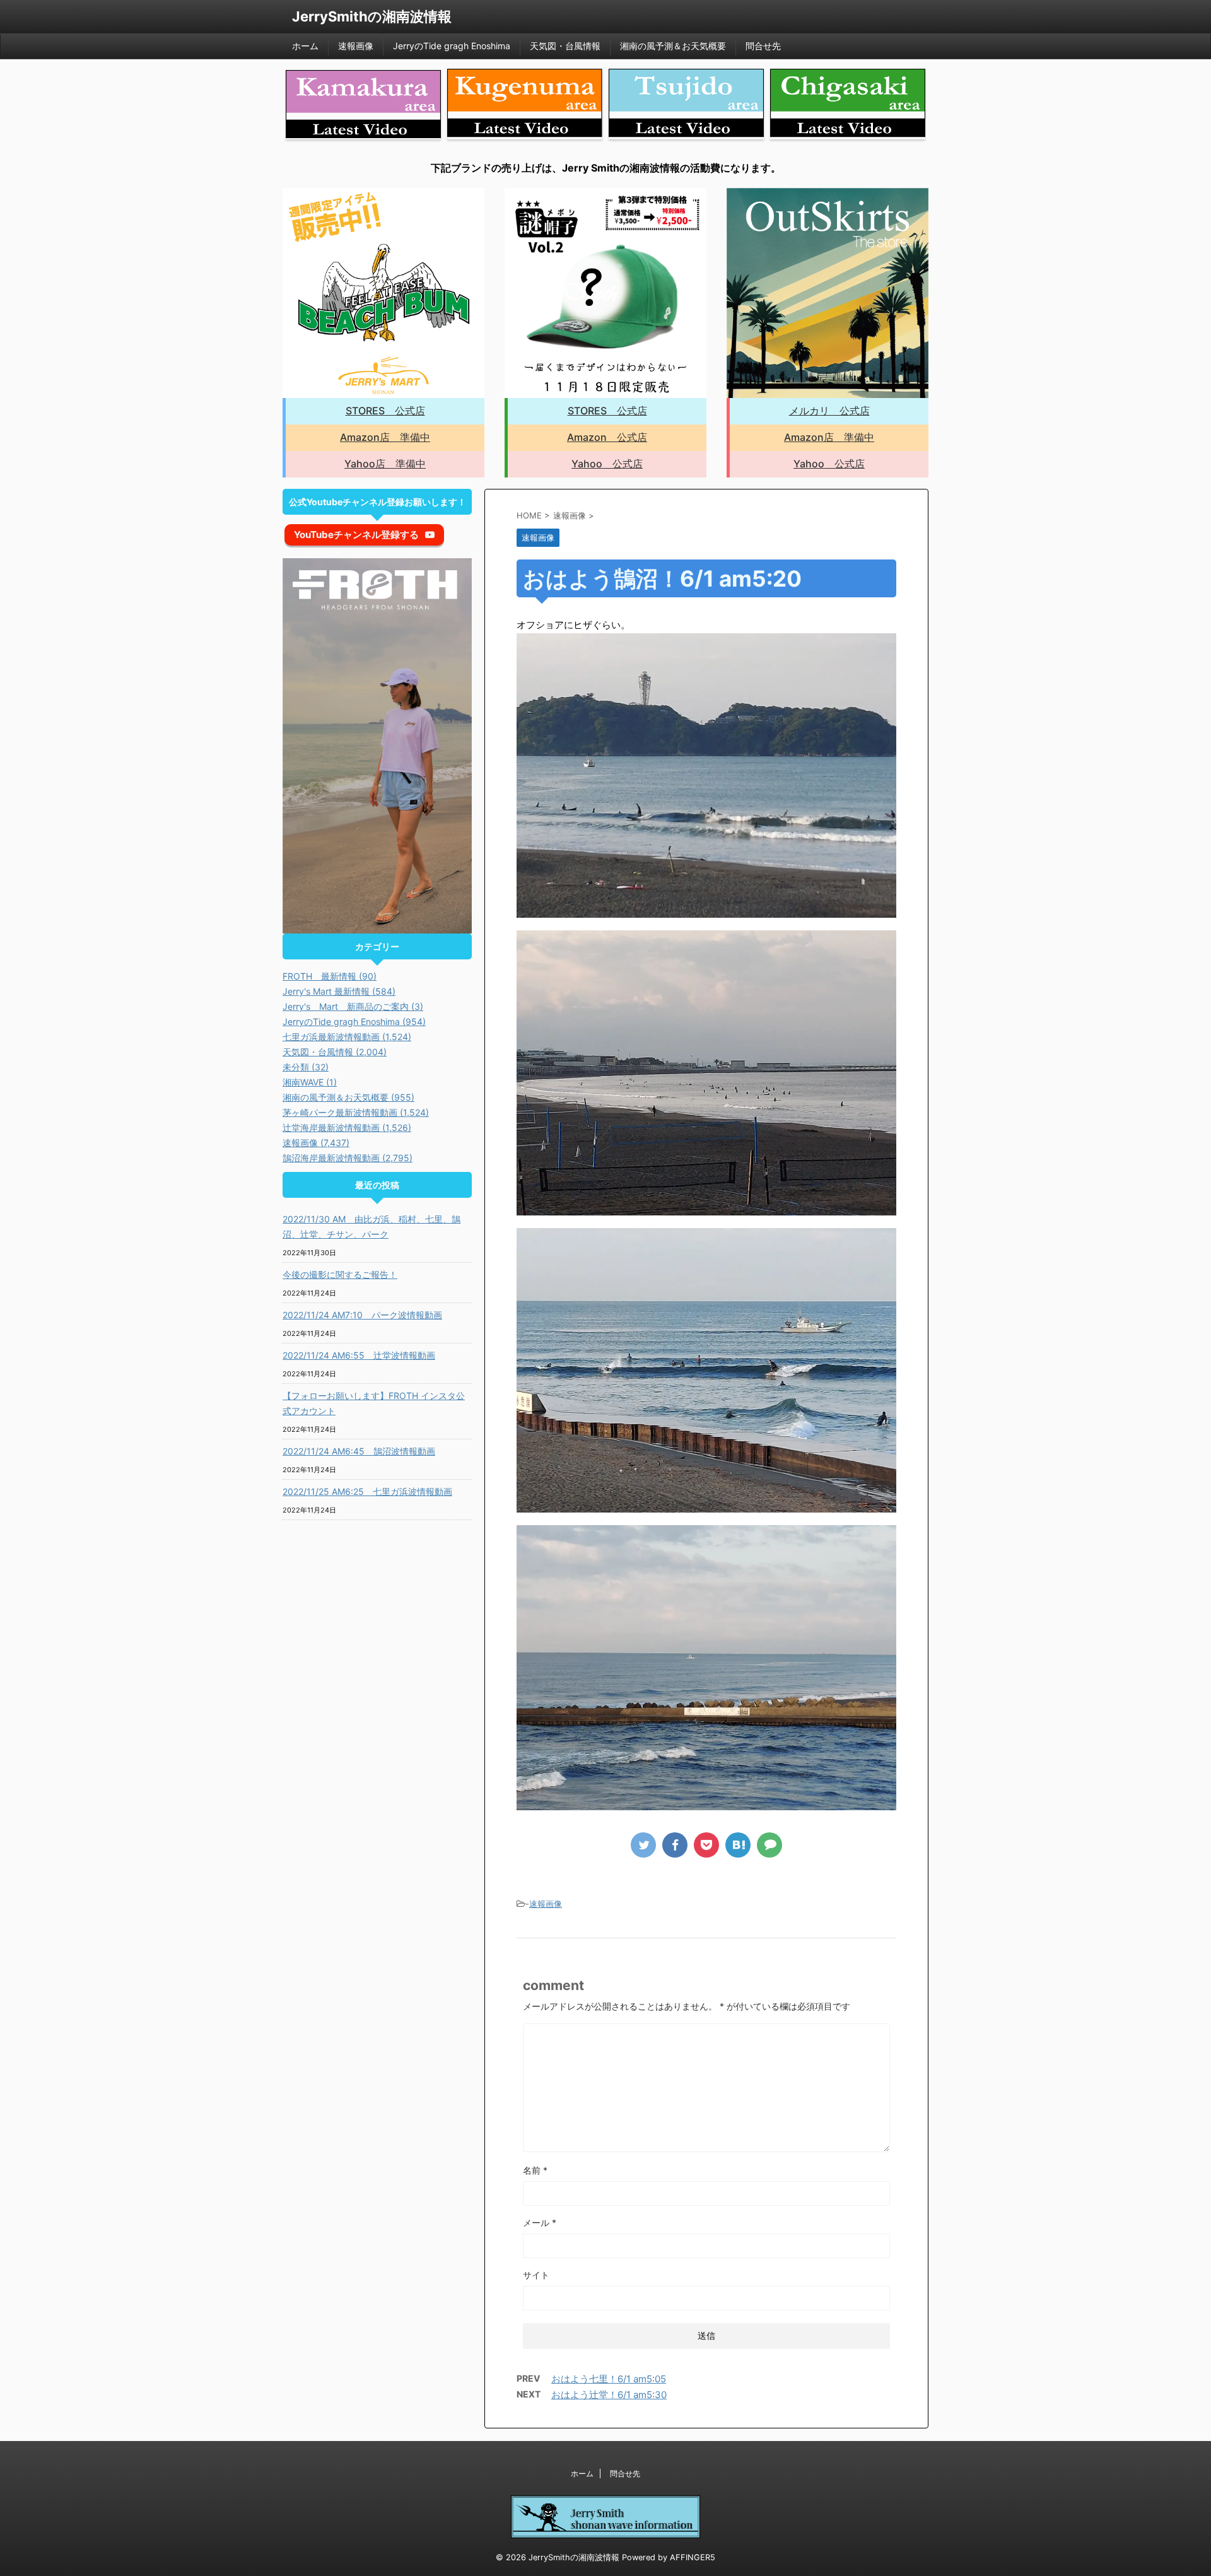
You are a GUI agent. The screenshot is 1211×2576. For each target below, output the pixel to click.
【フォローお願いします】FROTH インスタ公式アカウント (374, 1403)
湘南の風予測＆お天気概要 (673, 46)
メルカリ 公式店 (829, 411)
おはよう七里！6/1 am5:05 (609, 2379)
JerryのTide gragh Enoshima (452, 46)
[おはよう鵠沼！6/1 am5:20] (738, 1845)
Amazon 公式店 (607, 437)
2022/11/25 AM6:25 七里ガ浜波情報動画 (367, 1491)
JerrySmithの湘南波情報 (372, 16)
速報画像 (356, 46)
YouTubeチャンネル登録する (356, 535)
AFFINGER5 (693, 2557)
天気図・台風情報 (565, 46)
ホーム (305, 46)
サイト (536, 2275)
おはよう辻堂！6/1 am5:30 (609, 2395)
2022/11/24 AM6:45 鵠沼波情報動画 (359, 1451)
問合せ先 (763, 46)
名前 (535, 2170)
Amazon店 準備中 (385, 437)
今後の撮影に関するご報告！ (340, 1274)
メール (540, 2222)
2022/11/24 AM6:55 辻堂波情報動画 (359, 1355)
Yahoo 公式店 (607, 464)
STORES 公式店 (385, 411)
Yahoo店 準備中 (385, 464)
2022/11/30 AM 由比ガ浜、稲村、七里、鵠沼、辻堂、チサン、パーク (371, 1227)
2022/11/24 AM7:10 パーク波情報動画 (362, 1315)
